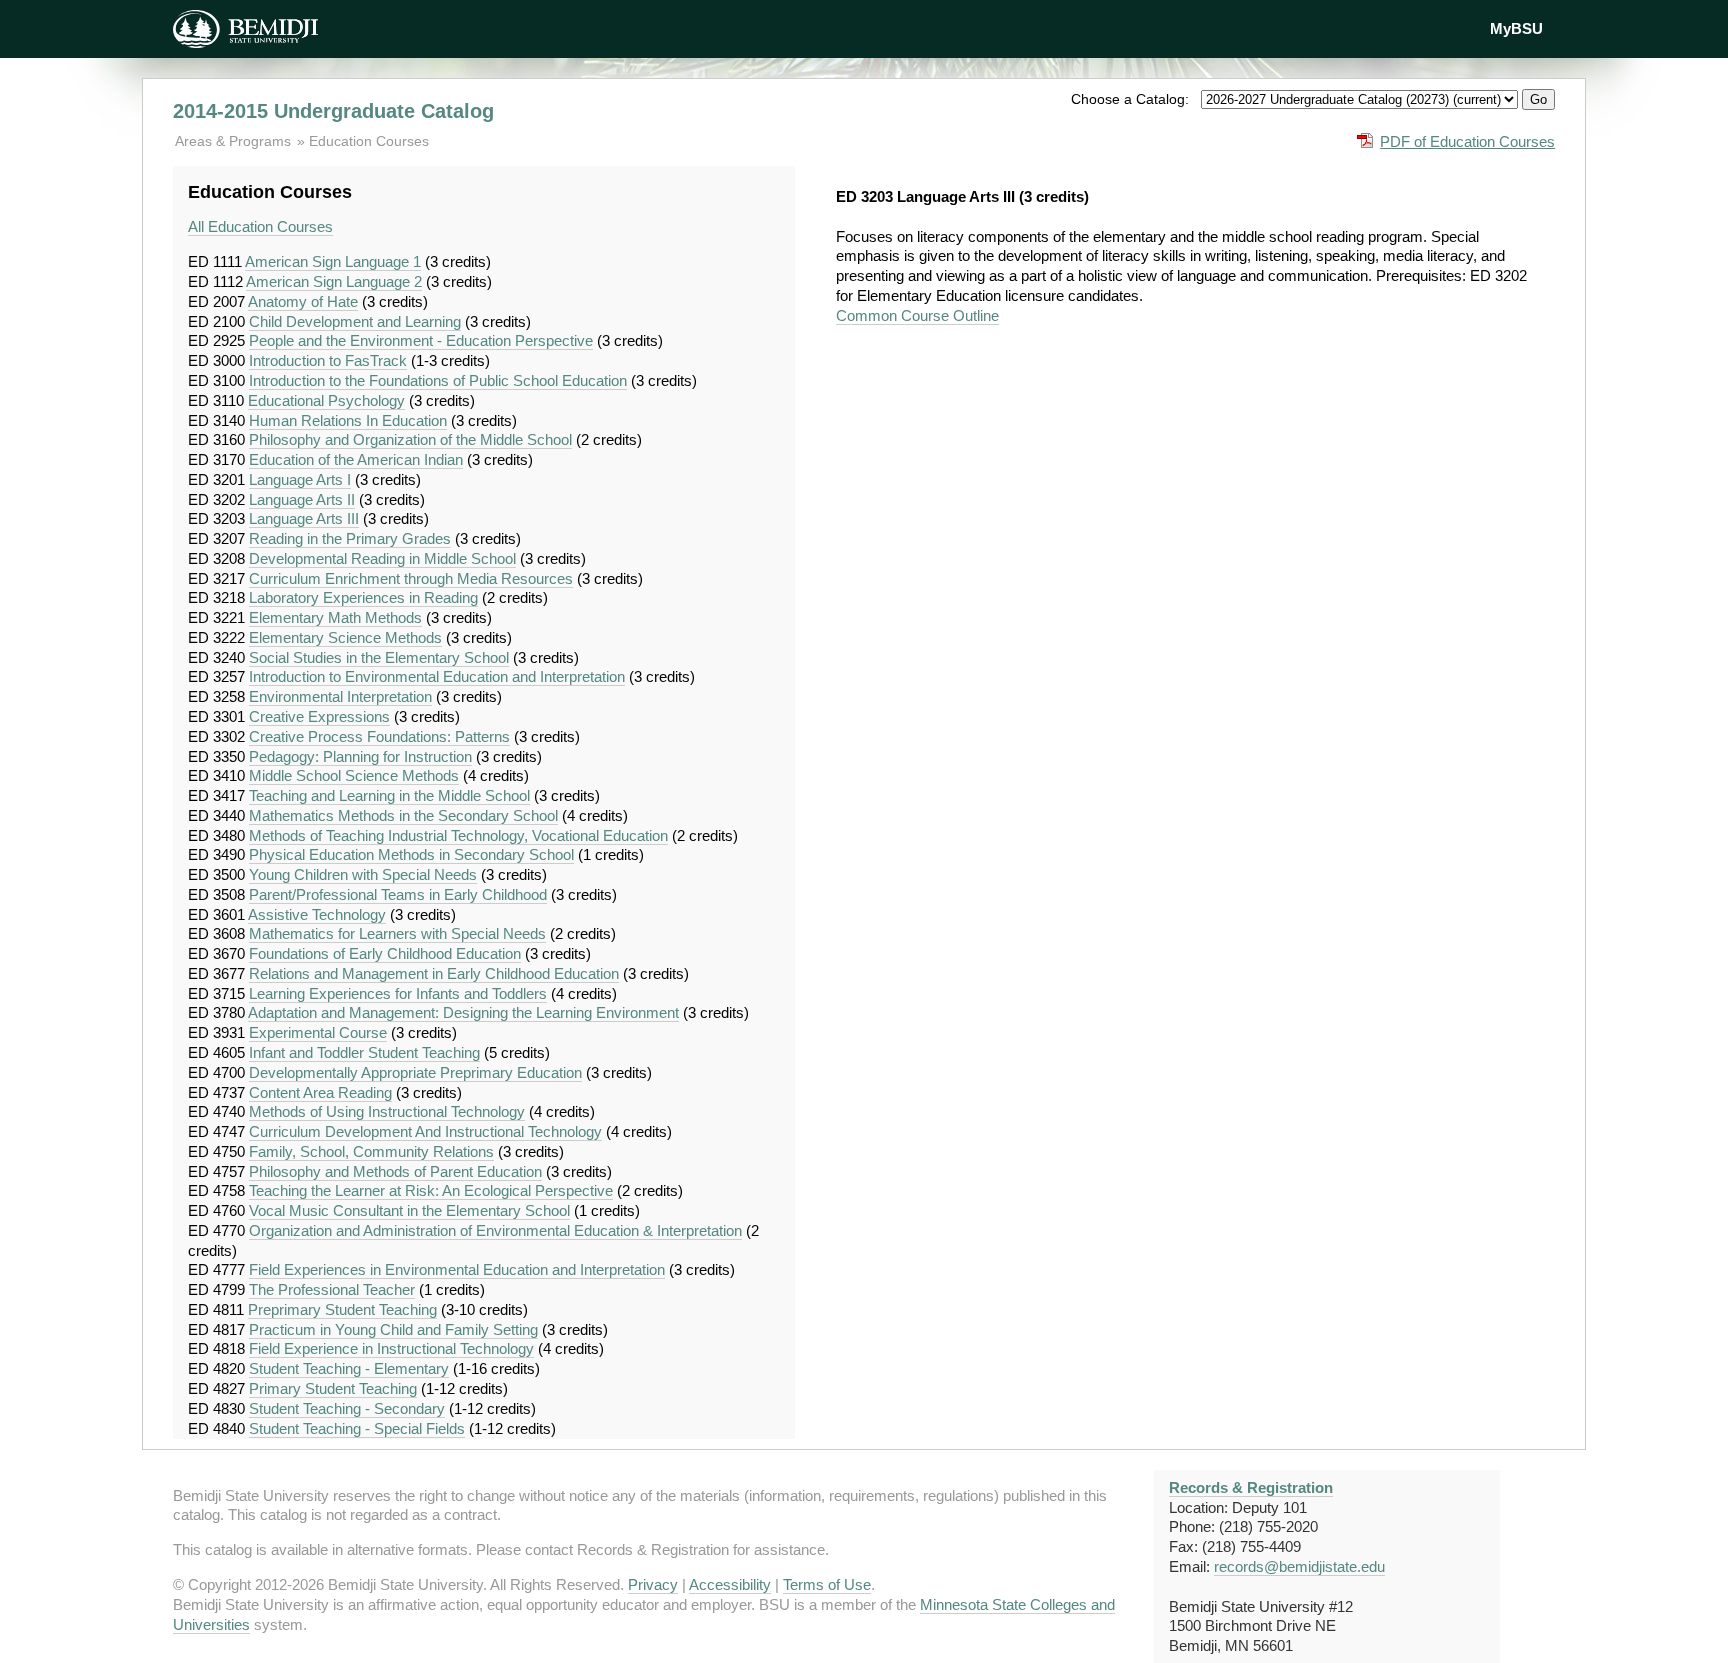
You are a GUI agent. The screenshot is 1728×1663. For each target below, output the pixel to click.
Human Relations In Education (348, 420)
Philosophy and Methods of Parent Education (395, 1171)
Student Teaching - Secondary (347, 1408)
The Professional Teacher (332, 1289)
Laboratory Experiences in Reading (363, 597)
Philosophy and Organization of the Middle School (410, 439)
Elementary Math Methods (335, 617)
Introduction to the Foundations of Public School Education (438, 380)
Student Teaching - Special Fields (357, 1428)
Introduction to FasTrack (328, 360)
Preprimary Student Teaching (342, 1309)
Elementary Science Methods (345, 637)
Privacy (653, 1584)
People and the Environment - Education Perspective (421, 340)
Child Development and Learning (355, 321)
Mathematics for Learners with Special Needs (397, 933)
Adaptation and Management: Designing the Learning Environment (463, 1012)
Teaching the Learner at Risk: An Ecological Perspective (431, 1190)
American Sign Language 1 (333, 261)
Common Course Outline (917, 315)
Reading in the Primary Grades (350, 538)
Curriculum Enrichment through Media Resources (411, 578)
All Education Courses (260, 226)
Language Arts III (304, 518)
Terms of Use (827, 1584)
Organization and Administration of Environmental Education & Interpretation (495, 1230)
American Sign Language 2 (334, 281)
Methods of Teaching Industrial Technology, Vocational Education (458, 835)
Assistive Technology (317, 914)
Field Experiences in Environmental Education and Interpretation (457, 1269)
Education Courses (369, 141)
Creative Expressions (319, 716)
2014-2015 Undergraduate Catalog (333, 111)
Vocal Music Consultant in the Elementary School (409, 1210)
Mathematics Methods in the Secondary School (403, 815)
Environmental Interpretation (340, 696)
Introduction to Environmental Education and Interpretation (437, 676)
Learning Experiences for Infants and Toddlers (398, 993)
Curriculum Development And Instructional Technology (425, 1131)
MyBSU (1516, 28)
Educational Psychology (326, 400)
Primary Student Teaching (333, 1388)
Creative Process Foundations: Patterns (379, 736)
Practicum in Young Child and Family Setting (393, 1329)
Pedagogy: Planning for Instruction (360, 756)
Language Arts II (302, 499)
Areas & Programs (235, 141)
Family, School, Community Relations (371, 1151)
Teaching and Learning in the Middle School (389, 795)
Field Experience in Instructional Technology (391, 1348)
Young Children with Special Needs (363, 874)
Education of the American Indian (356, 459)
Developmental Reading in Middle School (382, 558)
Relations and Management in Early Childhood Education (434, 973)
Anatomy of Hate (303, 301)
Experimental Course (318, 1032)
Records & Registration (1251, 1487)
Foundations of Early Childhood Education (385, 953)
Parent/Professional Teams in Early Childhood (398, 894)
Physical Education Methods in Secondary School (411, 854)
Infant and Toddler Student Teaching (364, 1052)
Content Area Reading (320, 1092)
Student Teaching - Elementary (349, 1368)
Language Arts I (300, 479)
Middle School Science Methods (354, 775)
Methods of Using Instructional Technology (387, 1111)
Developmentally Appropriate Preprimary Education (415, 1072)
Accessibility (730, 1584)
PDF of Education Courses (1467, 141)
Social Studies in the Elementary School (379, 657)
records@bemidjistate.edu (1299, 1566)
